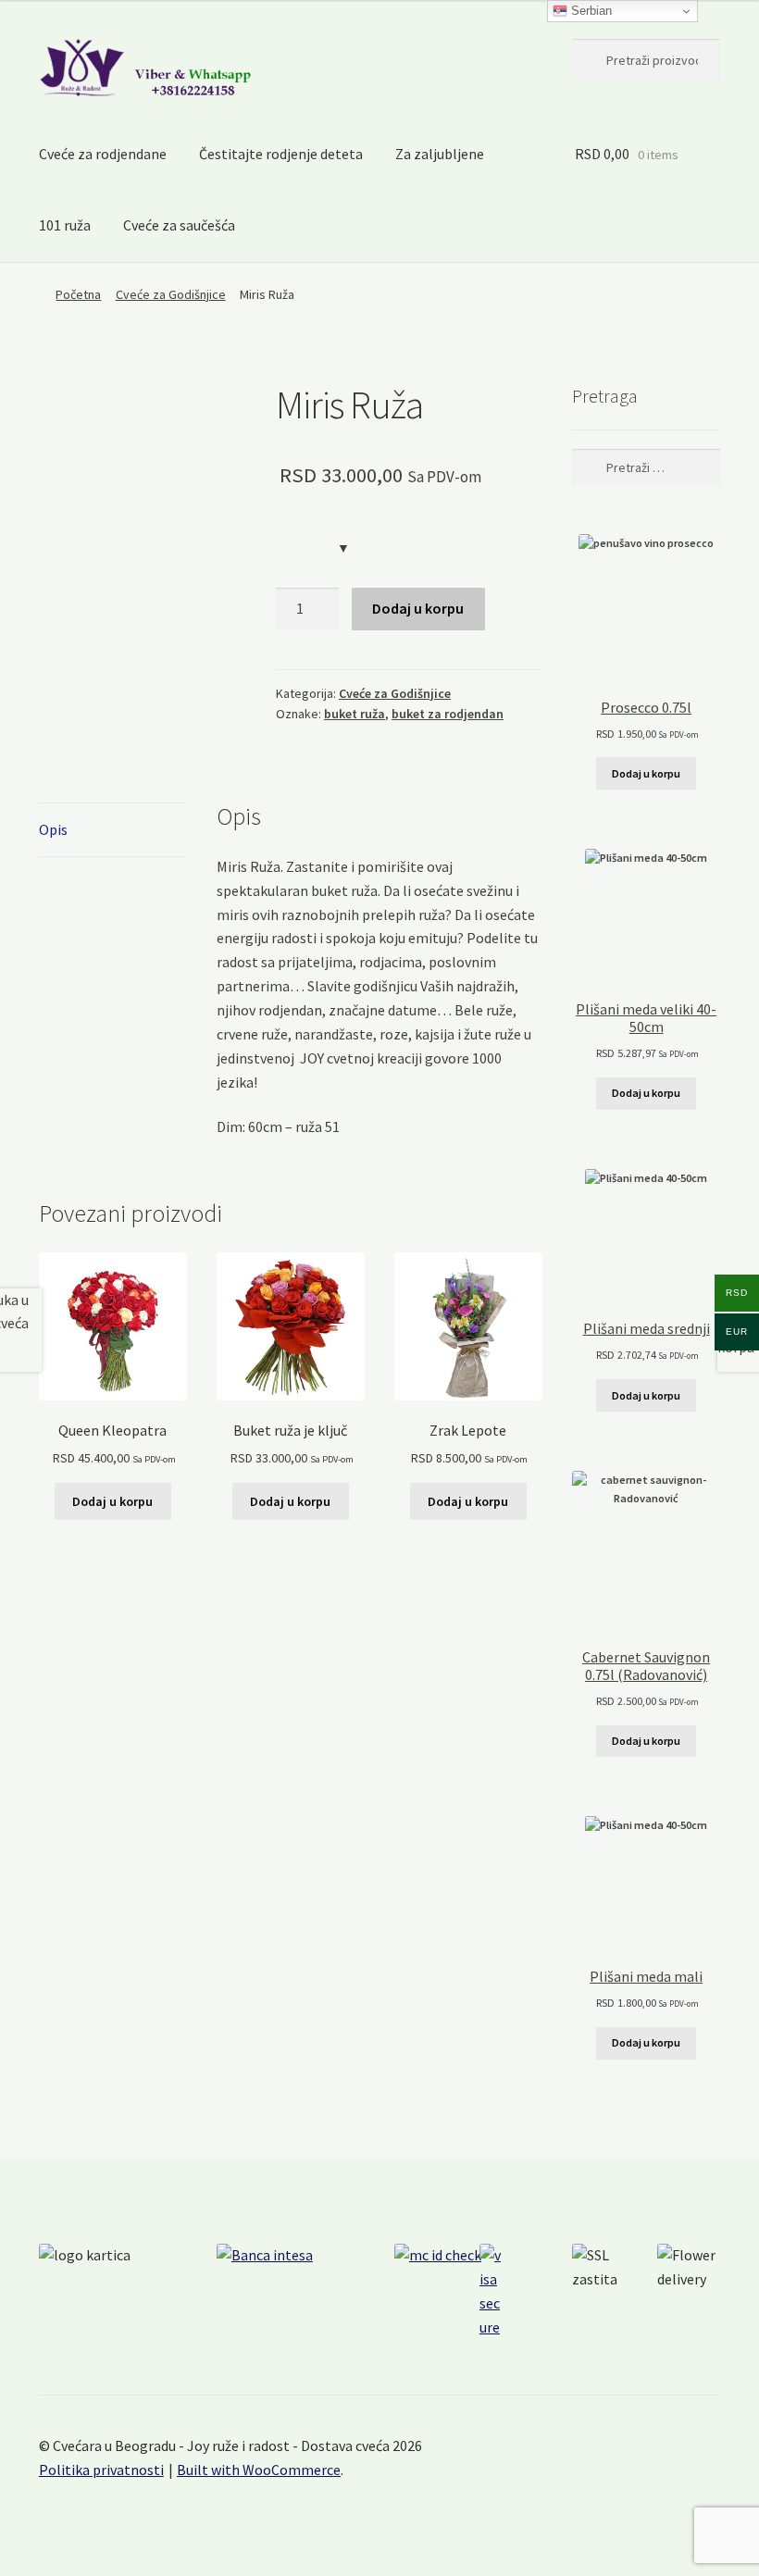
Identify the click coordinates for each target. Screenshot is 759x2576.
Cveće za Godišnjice (171, 294)
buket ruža (355, 714)
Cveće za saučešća (179, 225)
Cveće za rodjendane (103, 154)
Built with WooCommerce (259, 2470)
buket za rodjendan (448, 714)
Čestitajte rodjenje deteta (281, 154)
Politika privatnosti (101, 2470)
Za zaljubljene (440, 154)
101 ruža (65, 225)
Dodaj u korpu (418, 608)
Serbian (590, 11)
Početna (78, 294)
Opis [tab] (53, 829)
